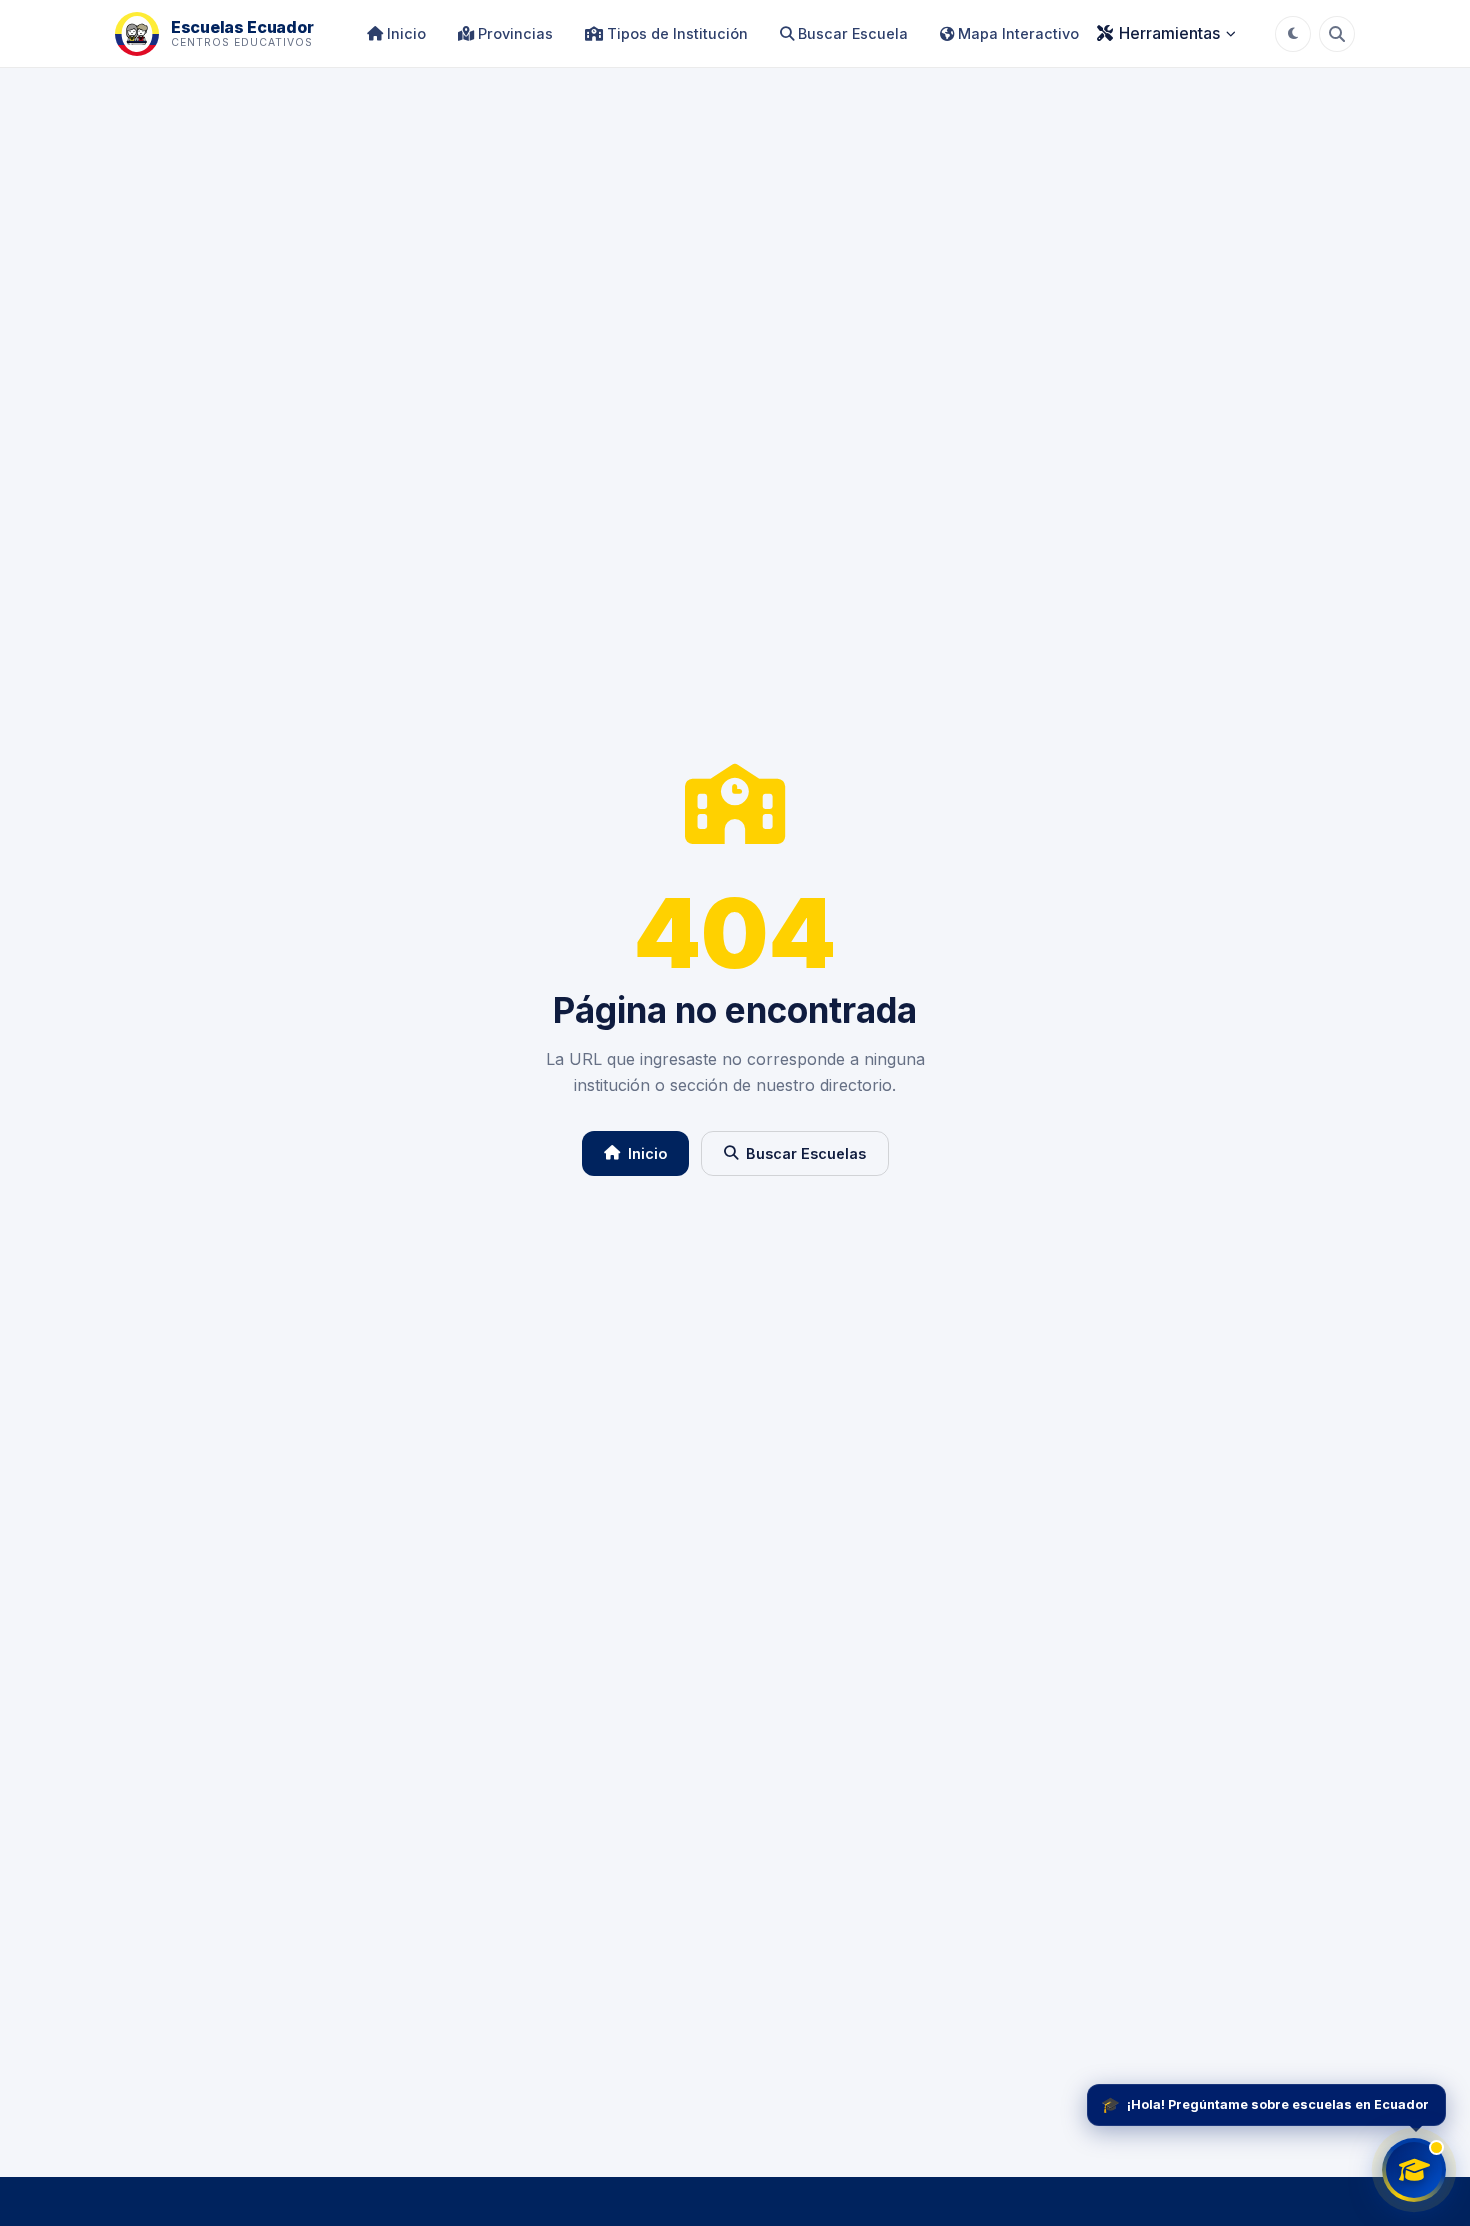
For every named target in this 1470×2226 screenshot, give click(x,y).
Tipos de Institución (675, 33)
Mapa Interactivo (1016, 33)
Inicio (404, 33)
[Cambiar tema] (1293, 34)
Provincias (513, 33)
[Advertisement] (735, 2013)
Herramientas (1169, 33)
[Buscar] (1337, 34)
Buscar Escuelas (806, 1153)
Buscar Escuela (851, 33)
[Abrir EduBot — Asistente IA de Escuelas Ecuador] (1414, 2170)
